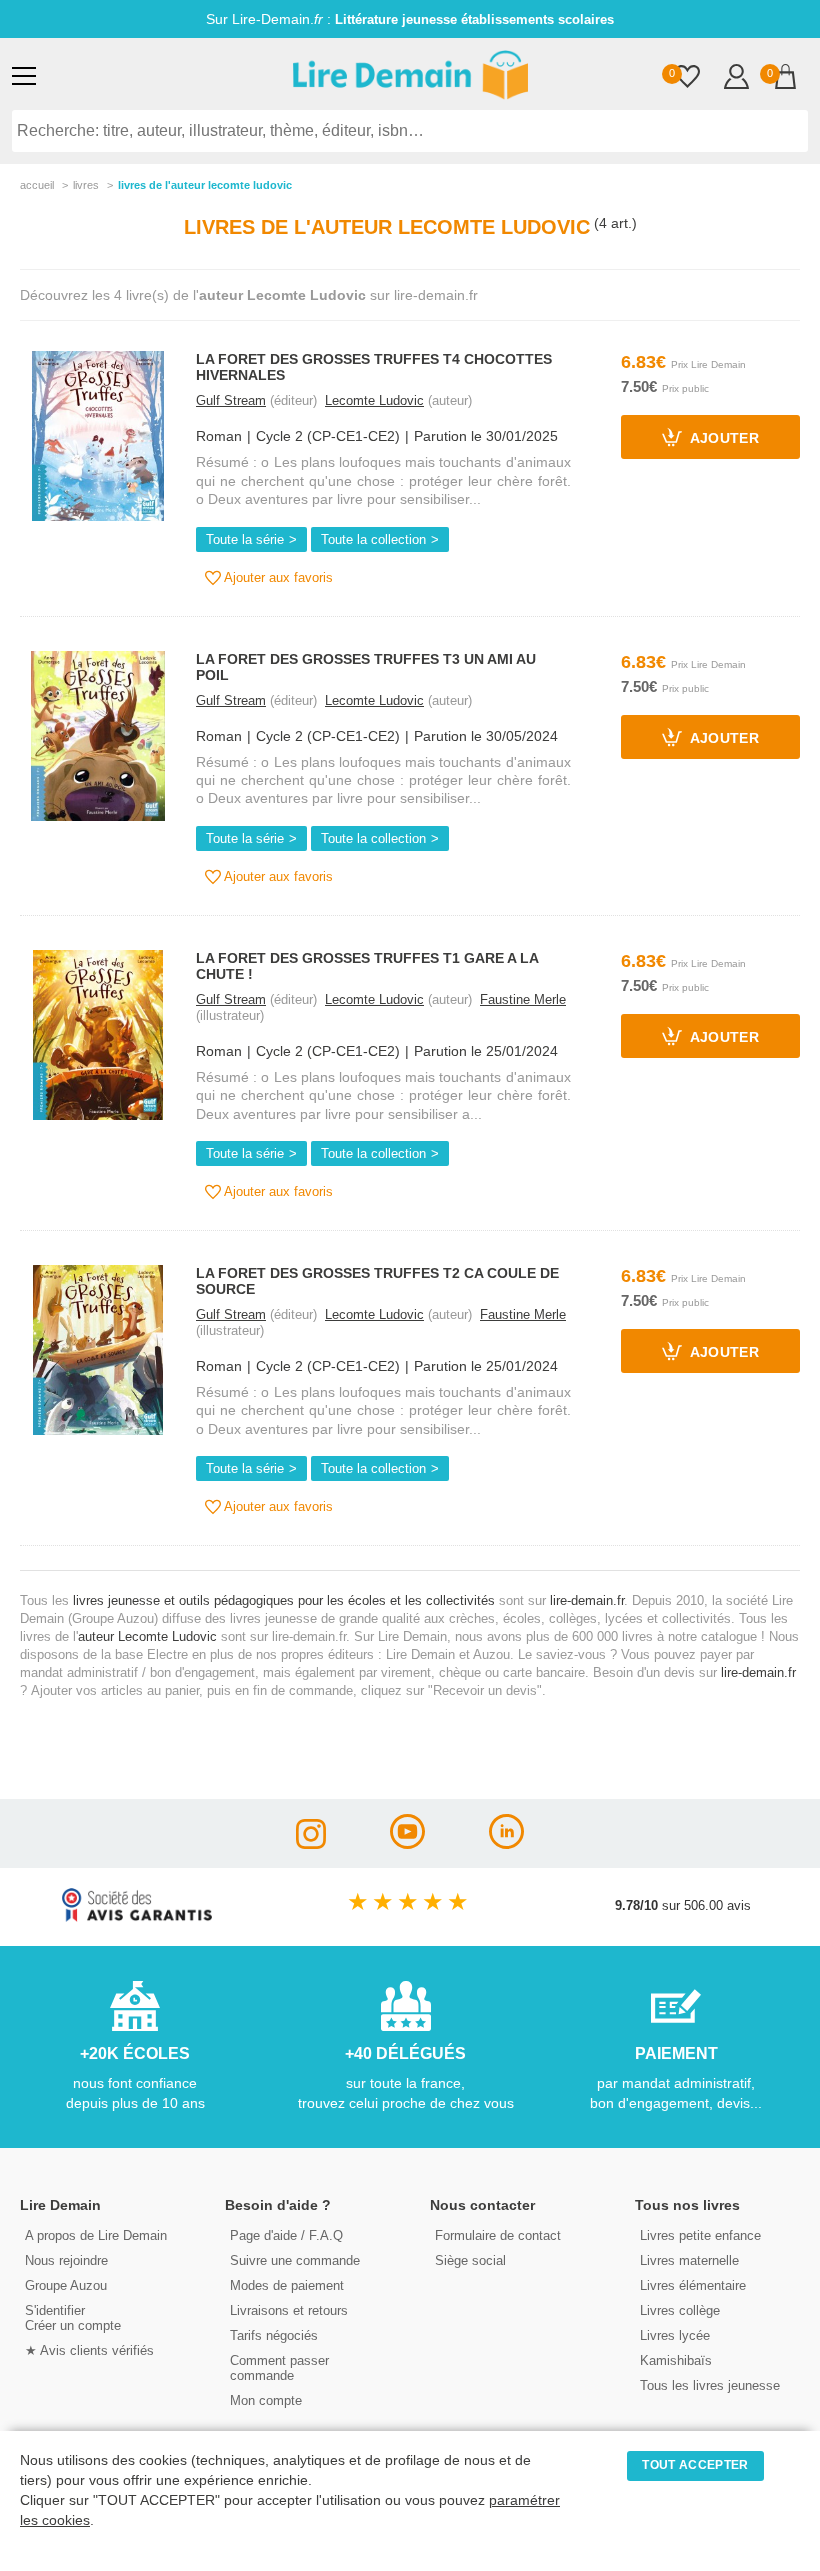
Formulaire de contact (498, 2235)
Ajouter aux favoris (277, 577)
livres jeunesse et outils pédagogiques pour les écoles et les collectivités (284, 1600)
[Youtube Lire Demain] (407, 1843)
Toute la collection (373, 539)
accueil (37, 185)
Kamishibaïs (676, 2360)
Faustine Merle (523, 999)
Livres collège (680, 2310)
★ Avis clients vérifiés (89, 2350)
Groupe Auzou (66, 2285)
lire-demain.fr (587, 1600)
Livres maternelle (689, 2260)
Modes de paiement (287, 2285)
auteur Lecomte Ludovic (147, 1636)
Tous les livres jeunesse (710, 2385)
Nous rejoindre (66, 2260)
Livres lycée (675, 2335)
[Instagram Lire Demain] (311, 1843)
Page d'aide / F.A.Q (286, 2235)
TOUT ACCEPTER (695, 2465)
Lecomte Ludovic (374, 400)
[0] (687, 78)
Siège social (470, 2260)
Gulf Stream (231, 400)
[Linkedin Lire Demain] (506, 1843)
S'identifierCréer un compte (73, 2318)
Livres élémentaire (693, 2285)
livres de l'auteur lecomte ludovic (205, 185)
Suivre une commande (295, 2260)
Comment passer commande (279, 2368)
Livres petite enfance (700, 2235)
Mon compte (266, 2400)
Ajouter (723, 439)
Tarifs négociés (274, 2335)
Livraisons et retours (289, 2310)
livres (86, 185)
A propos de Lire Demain (96, 2235)
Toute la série (245, 539)
